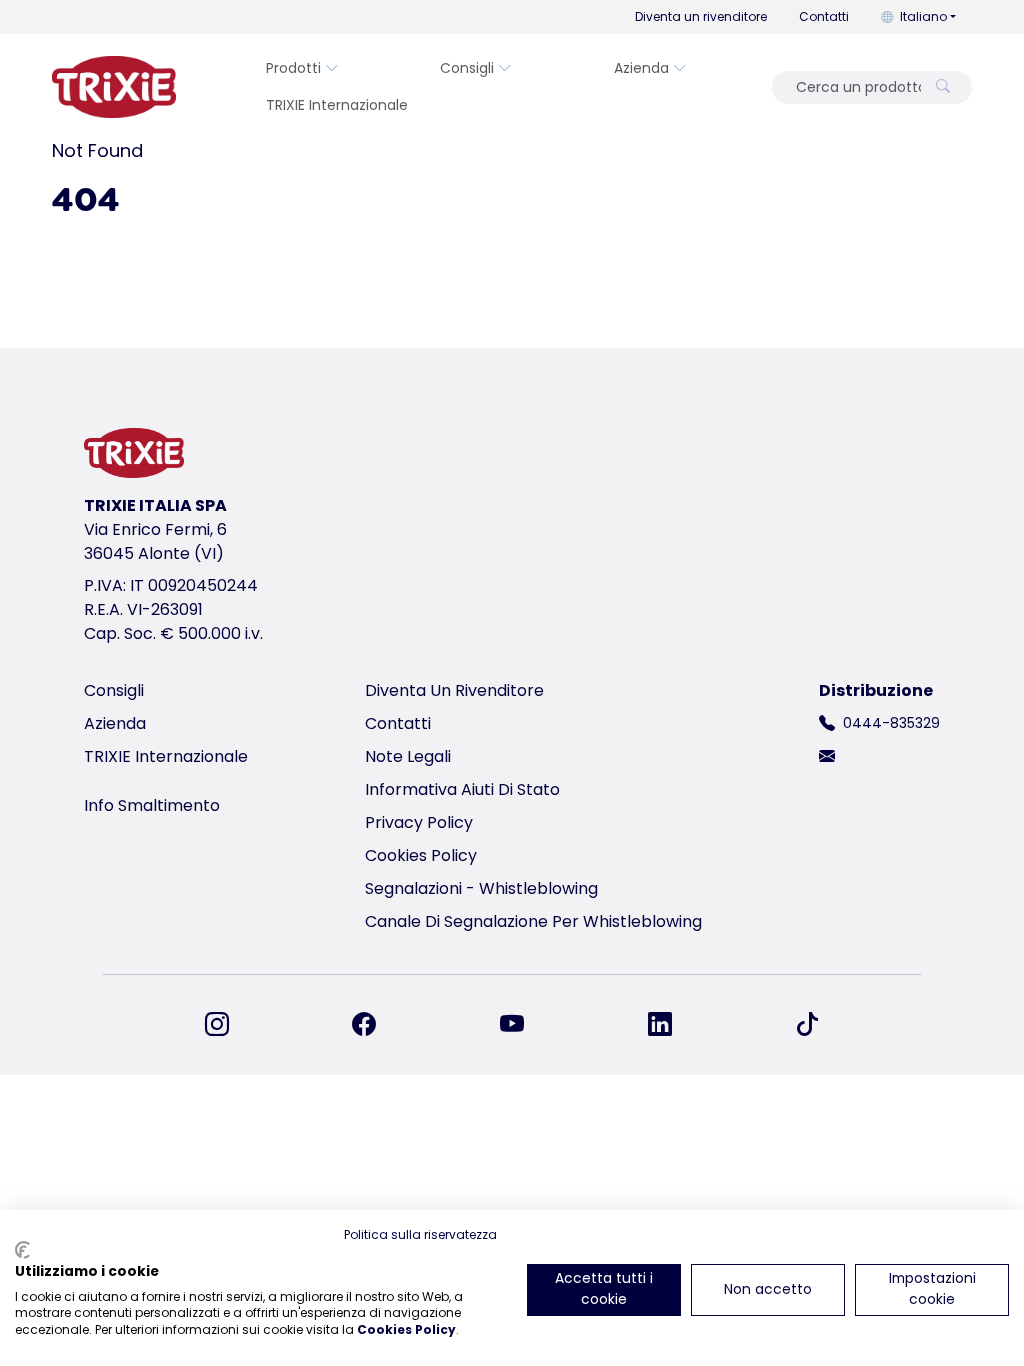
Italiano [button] (923, 16)
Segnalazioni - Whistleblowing (481, 888)
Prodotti (293, 68)
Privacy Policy (419, 822)
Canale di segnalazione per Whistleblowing (533, 921)
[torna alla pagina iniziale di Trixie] (114, 87)
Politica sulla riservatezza (420, 1234)
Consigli (467, 68)
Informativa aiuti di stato (462, 789)
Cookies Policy (421, 855)
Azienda (641, 68)
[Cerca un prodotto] (943, 87)
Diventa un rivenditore (701, 16)
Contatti (824, 16)
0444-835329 (891, 723)
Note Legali (408, 756)
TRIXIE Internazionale (337, 105)
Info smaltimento (152, 805)
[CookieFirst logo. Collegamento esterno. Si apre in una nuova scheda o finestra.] (22, 1250)
